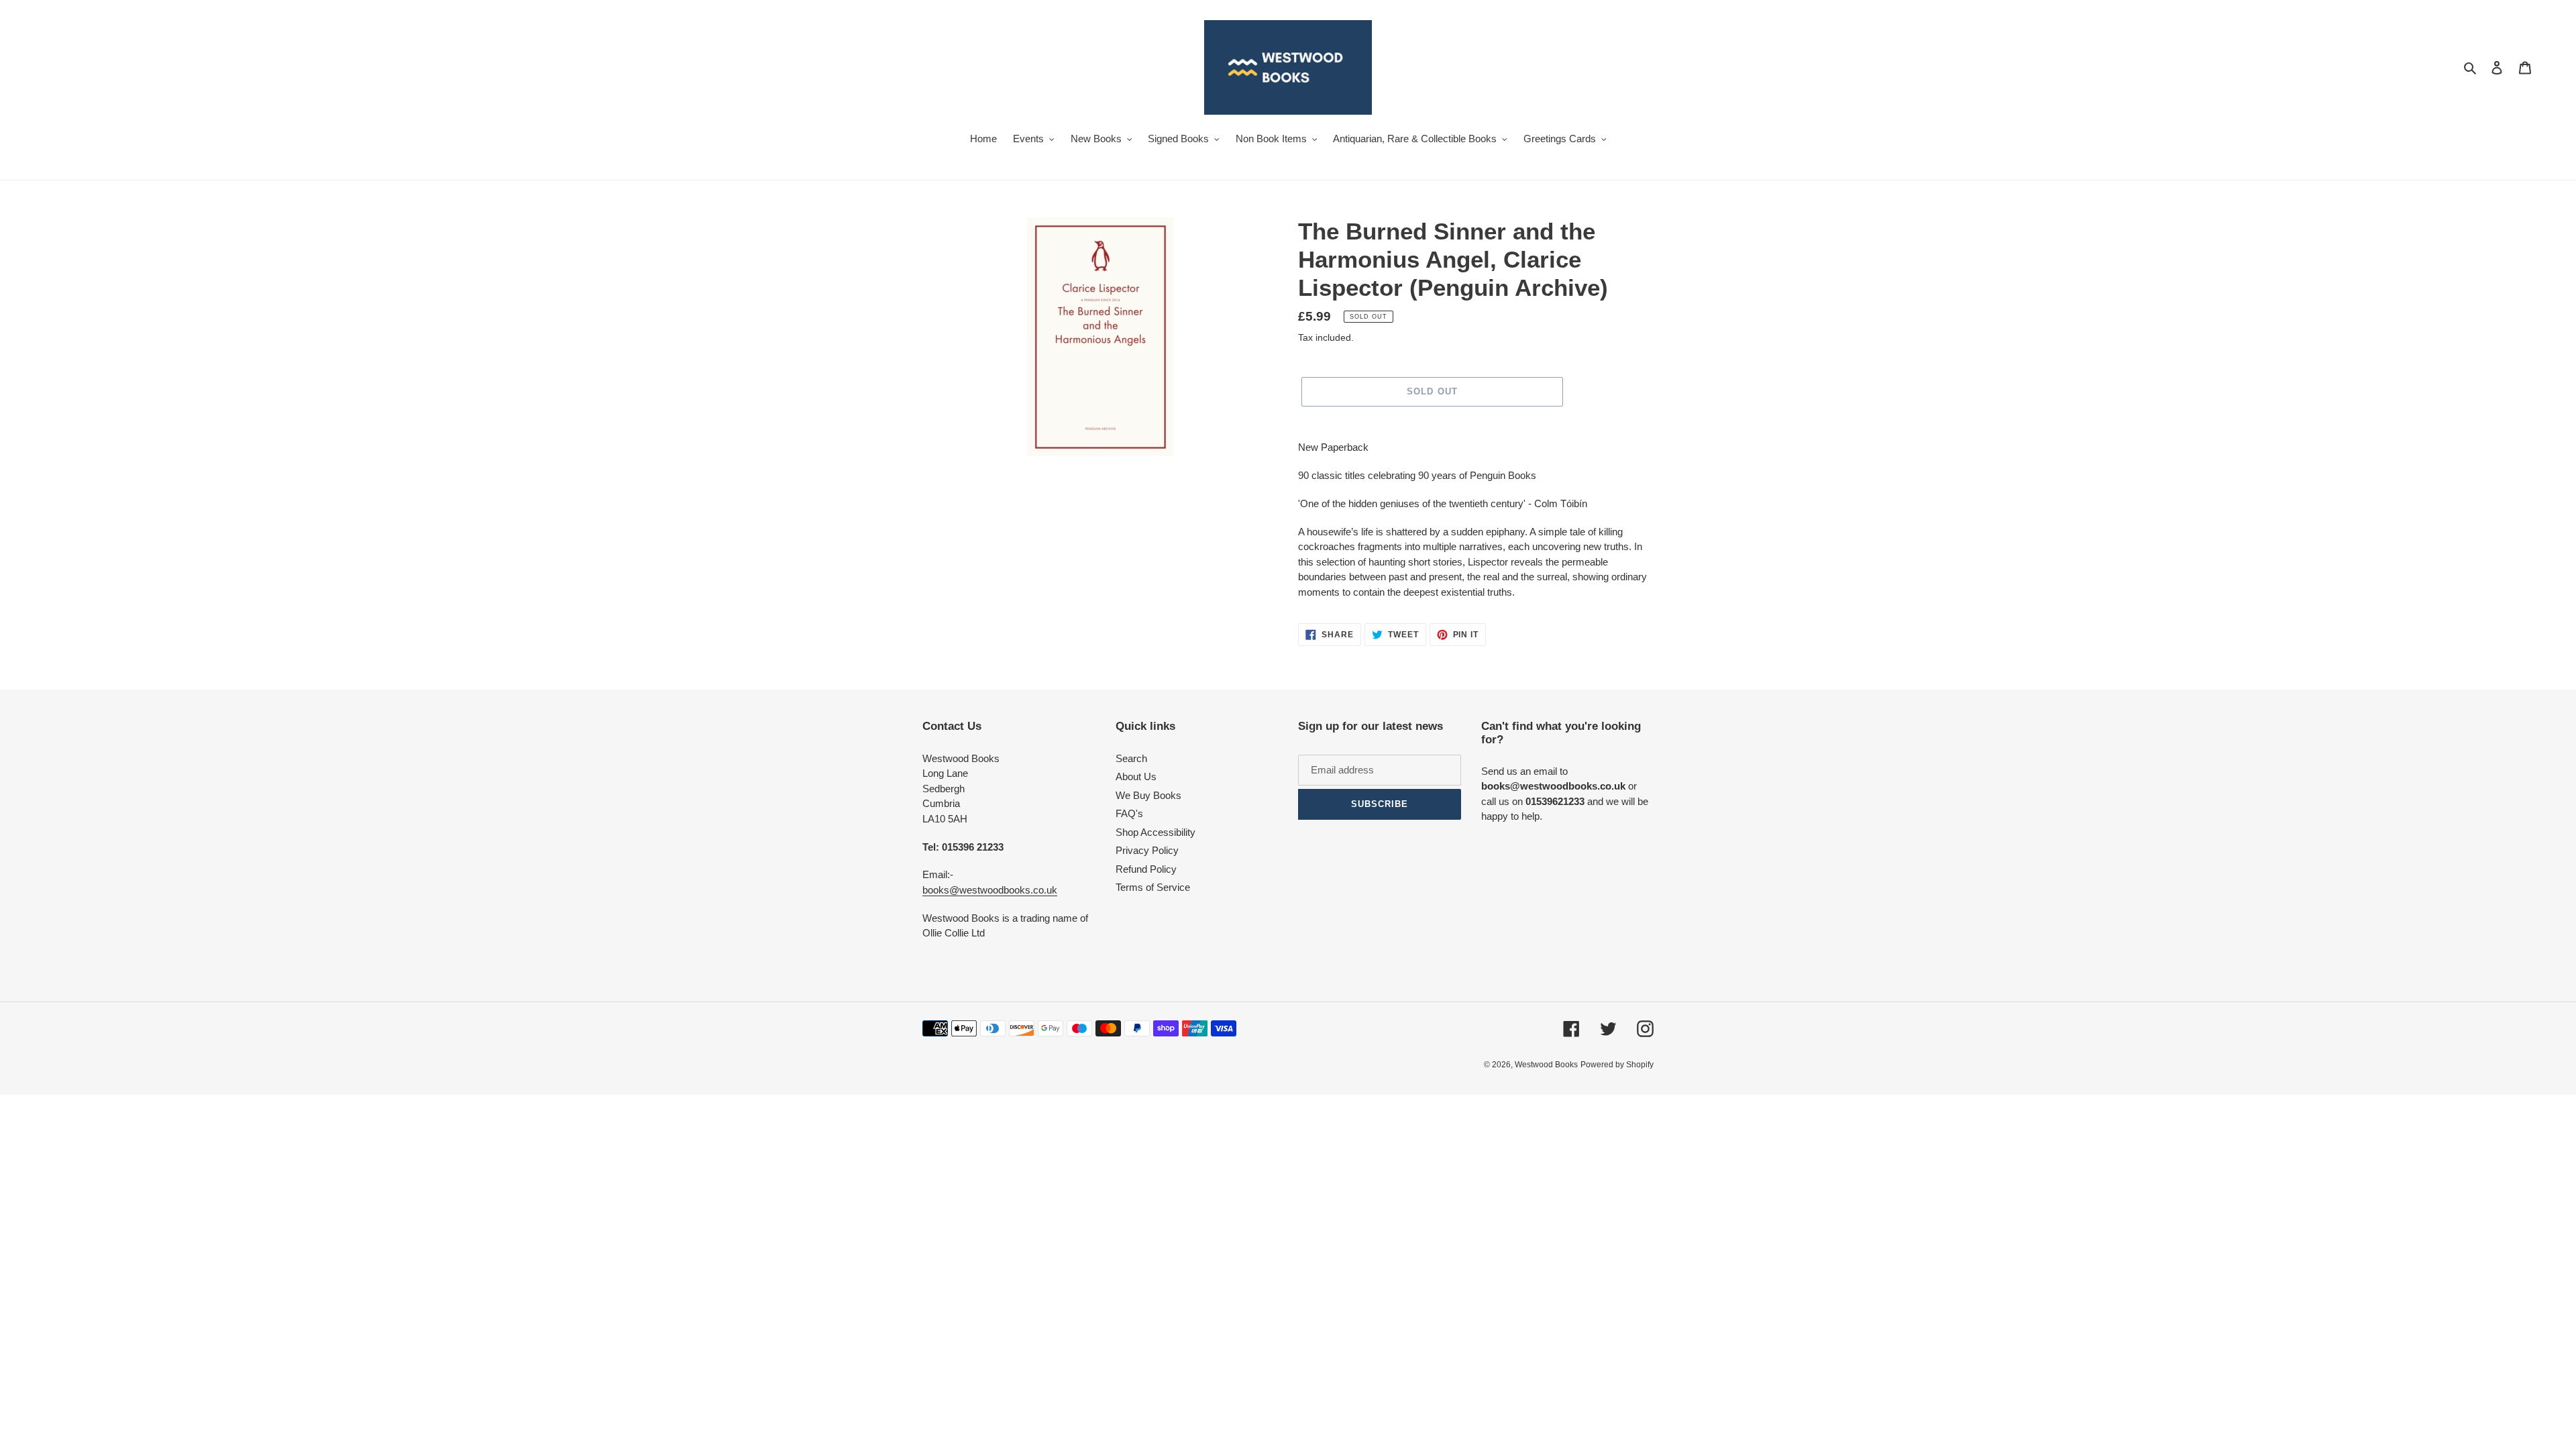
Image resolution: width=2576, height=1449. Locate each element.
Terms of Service (1153, 887)
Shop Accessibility (1156, 832)
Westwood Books (1546, 1065)
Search (1131, 758)
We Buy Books (1148, 795)
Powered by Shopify (1617, 1065)
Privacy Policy (1147, 850)
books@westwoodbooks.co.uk (990, 890)
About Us (1136, 776)
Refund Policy (1146, 869)
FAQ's (1129, 813)
